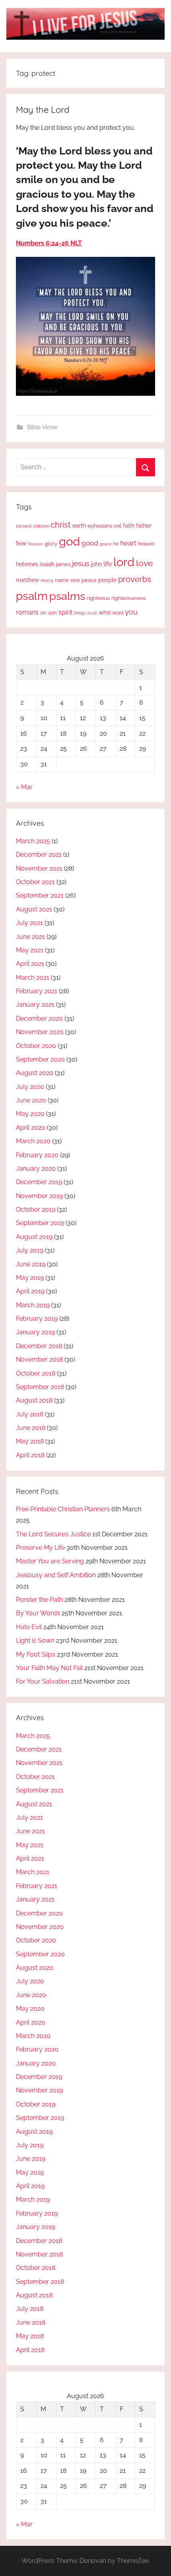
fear (21, 543)
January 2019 (35, 1332)
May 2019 (30, 1278)
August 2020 (35, 1073)
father (144, 526)
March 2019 (33, 1305)
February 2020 (37, 1155)
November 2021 (39, 868)
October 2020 (36, 1046)
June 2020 (31, 1100)
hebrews (27, 564)
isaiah (47, 564)
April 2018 (30, 1455)
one (75, 580)
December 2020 (39, 1018)
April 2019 (30, 1291)
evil (118, 526)
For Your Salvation (43, 1681)
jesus (81, 563)
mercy (47, 580)
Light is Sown (35, 1641)
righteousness (128, 598)
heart (128, 543)
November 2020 (40, 1032)
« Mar (24, 787)
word (118, 613)
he (116, 544)
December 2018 (39, 1346)
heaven (146, 544)
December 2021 (39, 854)
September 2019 (40, 1223)
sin (43, 613)
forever (36, 544)
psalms (67, 596)
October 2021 (35, 882)
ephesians (100, 526)
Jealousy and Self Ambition (56, 1575)
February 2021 (37, 991)
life (108, 564)
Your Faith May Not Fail (49, 1668)
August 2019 (34, 1237)
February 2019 (37, 1319)
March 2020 (33, 1141)
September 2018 (40, 1387)
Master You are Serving (50, 1561)
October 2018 (36, 1373)
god (69, 541)
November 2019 (39, 1196)
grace (106, 544)
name (62, 580)
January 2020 (36, 1169)
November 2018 (39, 1359)
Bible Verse (42, 427)
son (52, 613)
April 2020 (31, 1128)
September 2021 (40, 895)
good (90, 543)
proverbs (135, 579)
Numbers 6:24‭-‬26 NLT (49, 243)
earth (79, 526)
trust (92, 613)
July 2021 (29, 923)
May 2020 (30, 1114)
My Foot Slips (36, 1654)
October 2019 (36, 1209)
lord (124, 562)
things (80, 613)
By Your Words (38, 1613)
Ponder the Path (39, 1600)
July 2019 (30, 1250)
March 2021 (33, 978)
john (96, 564)
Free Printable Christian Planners (63, 1509)
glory (51, 544)
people (107, 580)
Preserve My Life (40, 1548)
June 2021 (30, 937)
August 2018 (34, 1400)
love (144, 563)
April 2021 (30, 964)
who (105, 612)
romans (27, 612)
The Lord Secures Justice (53, 1534)
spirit (65, 612)
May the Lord (43, 110)
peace (89, 580)
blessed (24, 526)
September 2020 (40, 1059)
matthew (27, 580)
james (63, 564)
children (41, 526)
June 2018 (31, 1428)
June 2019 (31, 1264)
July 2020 (30, 1087)
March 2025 (33, 841)
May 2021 (30, 950)
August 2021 (34, 909)
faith (129, 526)
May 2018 (30, 1441)
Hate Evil (29, 1627)
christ (61, 525)
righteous (98, 598)
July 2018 (30, 1414)
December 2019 (39, 1182)
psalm (32, 596)
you (131, 612)
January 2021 (35, 1005)
